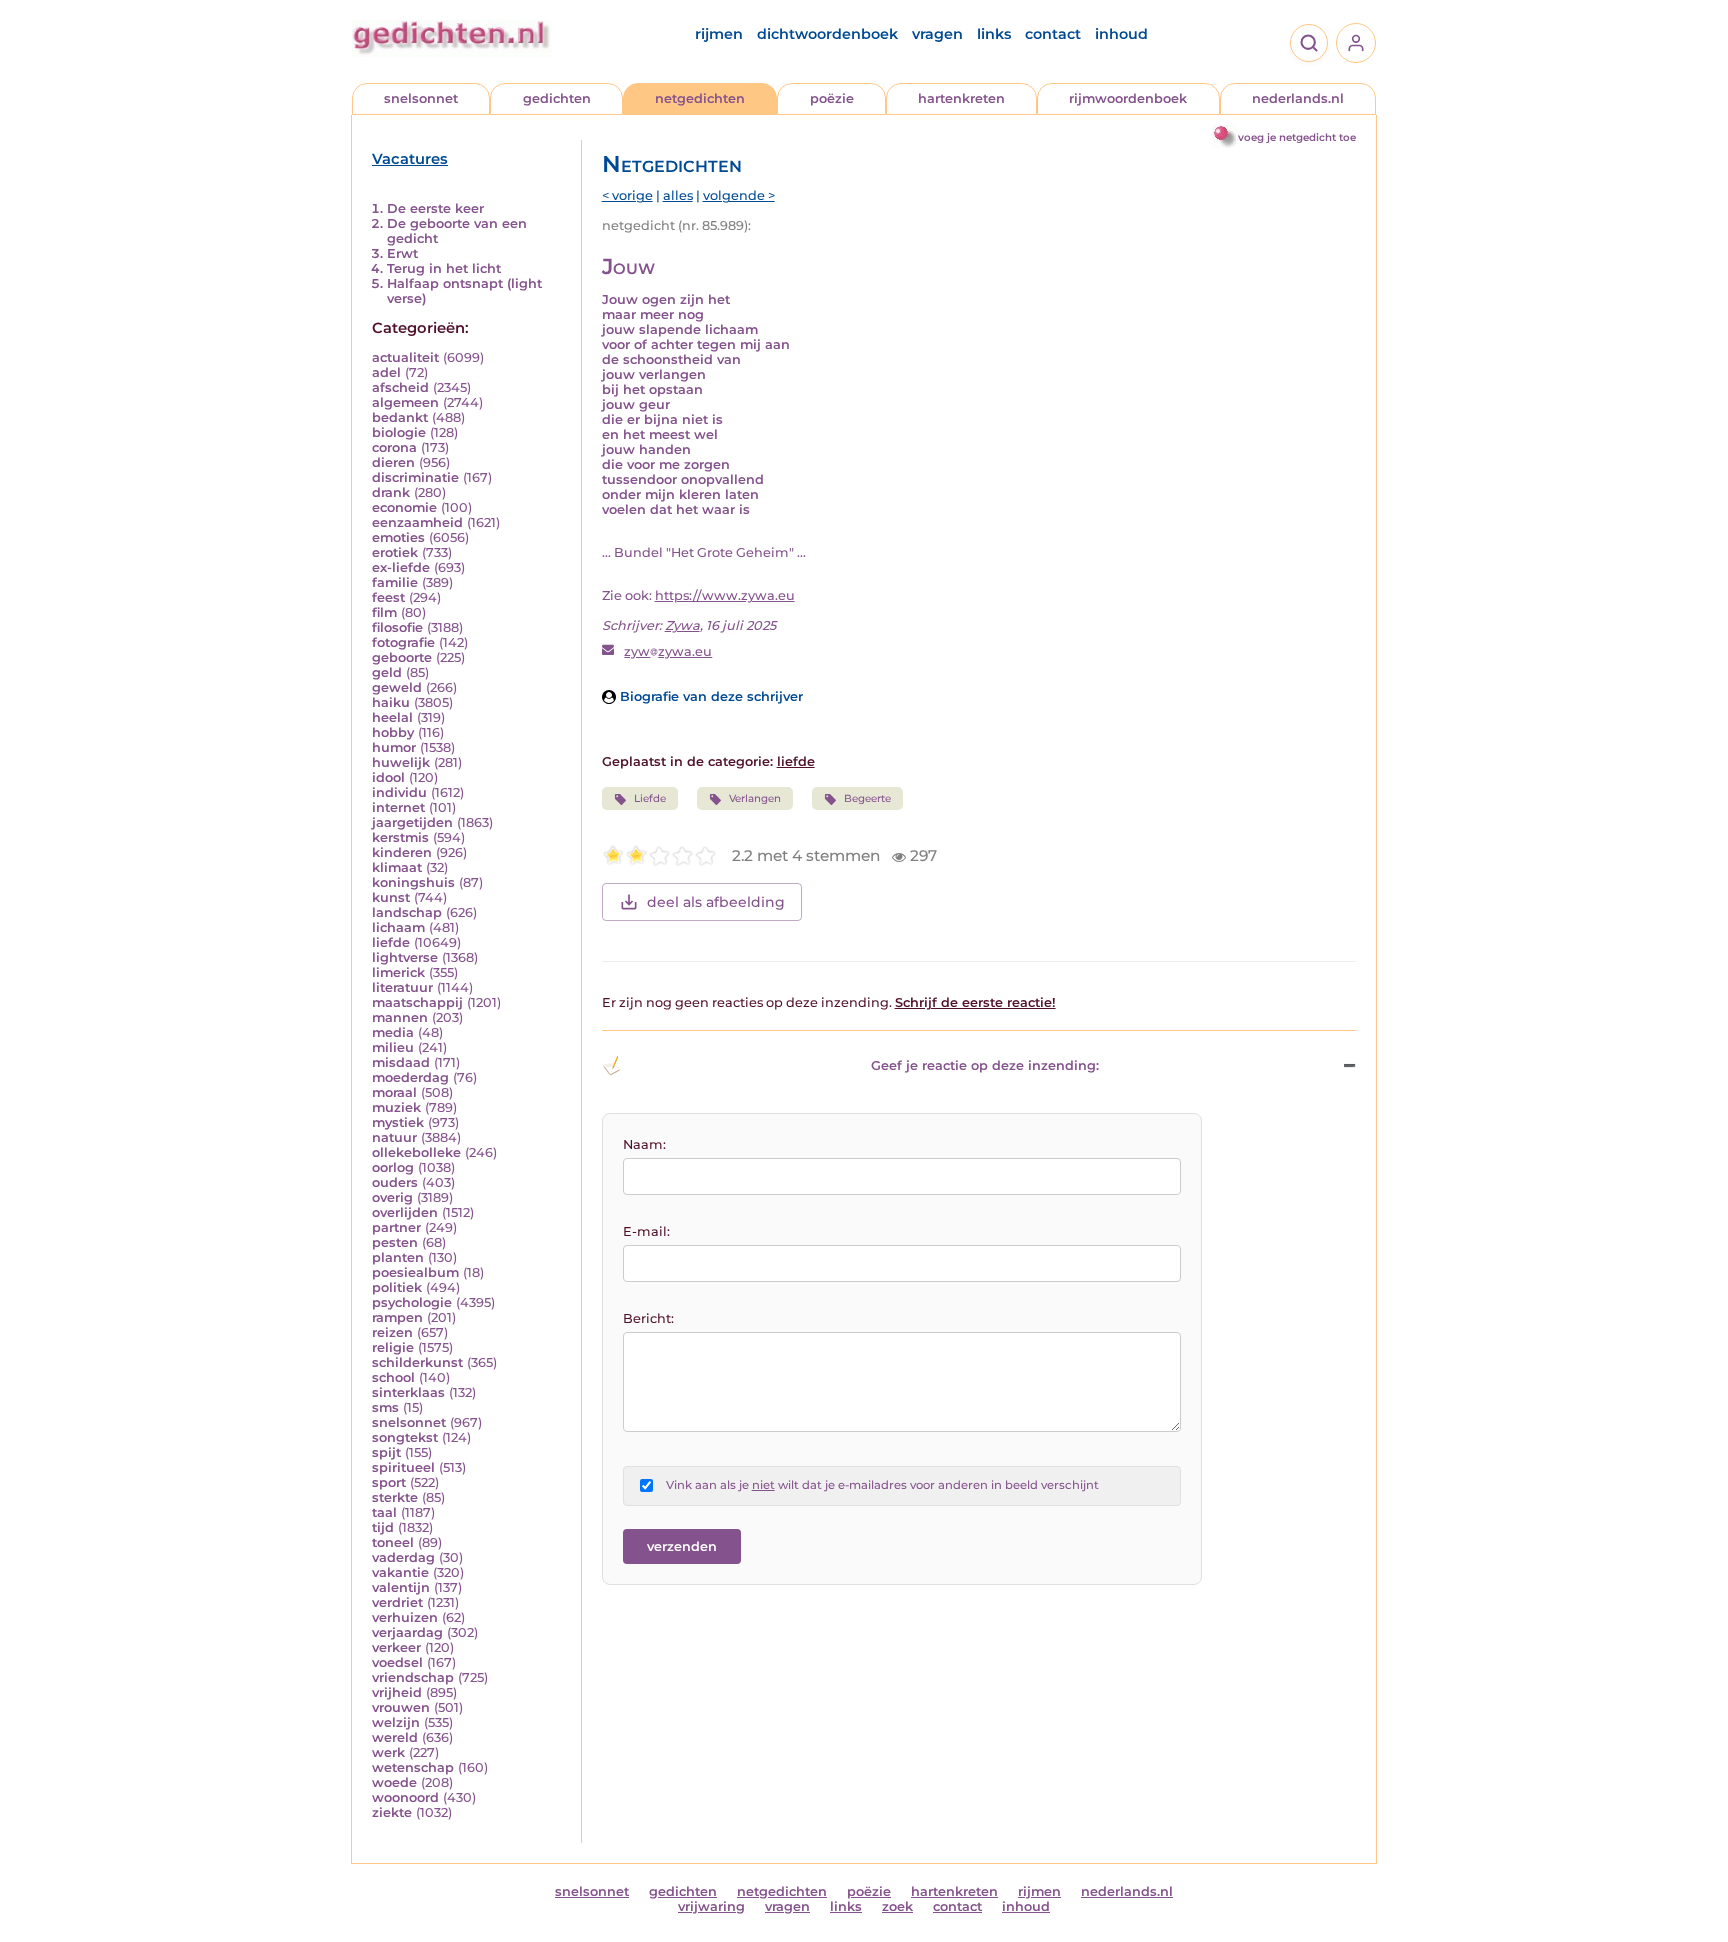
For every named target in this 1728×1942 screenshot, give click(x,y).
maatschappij (417, 1002)
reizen (392, 1332)
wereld (395, 1737)
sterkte (395, 1497)
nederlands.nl (1298, 98)
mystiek (398, 1122)
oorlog (393, 1167)
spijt (386, 1452)
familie (395, 582)
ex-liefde (401, 567)
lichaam (398, 927)
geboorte (402, 657)
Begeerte (867, 798)
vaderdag (403, 1557)
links (994, 34)
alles (678, 195)
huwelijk (401, 762)
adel (386, 372)
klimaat (397, 867)
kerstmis (400, 837)
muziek (396, 1107)
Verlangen (755, 798)
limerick (398, 972)
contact (1053, 34)
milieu (393, 1047)
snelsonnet (421, 98)
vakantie (400, 1572)
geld (387, 672)
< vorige (627, 195)
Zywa (682, 625)
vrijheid (397, 1692)
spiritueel (403, 1467)
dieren (393, 462)
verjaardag (407, 1632)
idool (388, 777)
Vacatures (410, 159)
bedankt (400, 417)
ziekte (392, 1812)
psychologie (412, 1302)
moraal (394, 1092)
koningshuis (413, 882)
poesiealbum (415, 1272)
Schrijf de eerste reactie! (975, 1002)
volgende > (739, 195)
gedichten (557, 98)
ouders (395, 1182)
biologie (399, 432)
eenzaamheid (417, 522)
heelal (392, 717)
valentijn (401, 1587)
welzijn (396, 1722)
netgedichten (700, 98)
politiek (397, 1287)
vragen (937, 34)
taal (384, 1512)
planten (398, 1257)
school (393, 1377)
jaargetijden (412, 822)
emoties (398, 537)
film (384, 612)
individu (399, 792)
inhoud (1121, 34)
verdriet (397, 1602)
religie (393, 1347)
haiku (391, 702)
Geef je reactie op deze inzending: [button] (985, 1065)
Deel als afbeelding (716, 902)
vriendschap (413, 1677)
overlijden (405, 1212)
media (393, 1032)
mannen (400, 1017)
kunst (391, 897)
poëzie (832, 98)
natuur (394, 1137)
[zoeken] (1309, 43)
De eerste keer (435, 208)
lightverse (405, 957)
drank (391, 492)
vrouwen (401, 1707)
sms (385, 1407)
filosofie (397, 627)
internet (398, 807)
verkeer (396, 1647)
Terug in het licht (444, 268)
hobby (393, 732)
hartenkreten (961, 98)
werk (388, 1752)
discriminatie (415, 477)
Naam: (644, 1144)
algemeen (405, 402)
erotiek (395, 552)
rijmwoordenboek (1128, 98)
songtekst (405, 1437)
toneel (393, 1542)
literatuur (402, 987)
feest (388, 597)
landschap (407, 912)
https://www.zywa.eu (725, 595)
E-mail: (646, 1231)
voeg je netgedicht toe (1297, 137)
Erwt (402, 253)
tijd (383, 1527)
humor (394, 747)
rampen (397, 1317)
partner (396, 1227)
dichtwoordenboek (827, 34)
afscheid (400, 387)
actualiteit (405, 357)
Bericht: (648, 1318)
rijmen (719, 34)
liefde (391, 942)
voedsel (397, 1662)
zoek (897, 1906)
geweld (397, 687)
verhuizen (405, 1617)
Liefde (650, 798)
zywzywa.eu (668, 651)
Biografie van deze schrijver (709, 696)
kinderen (402, 852)
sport (389, 1482)
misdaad (401, 1062)
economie (404, 507)
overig (392, 1197)
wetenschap (413, 1767)
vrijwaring (711, 1906)
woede (394, 1782)
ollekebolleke (416, 1152)
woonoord (405, 1797)
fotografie (403, 642)
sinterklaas (408, 1392)
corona (394, 447)
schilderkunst (417, 1362)
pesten (395, 1242)
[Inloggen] (1356, 43)
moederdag (410, 1077)
